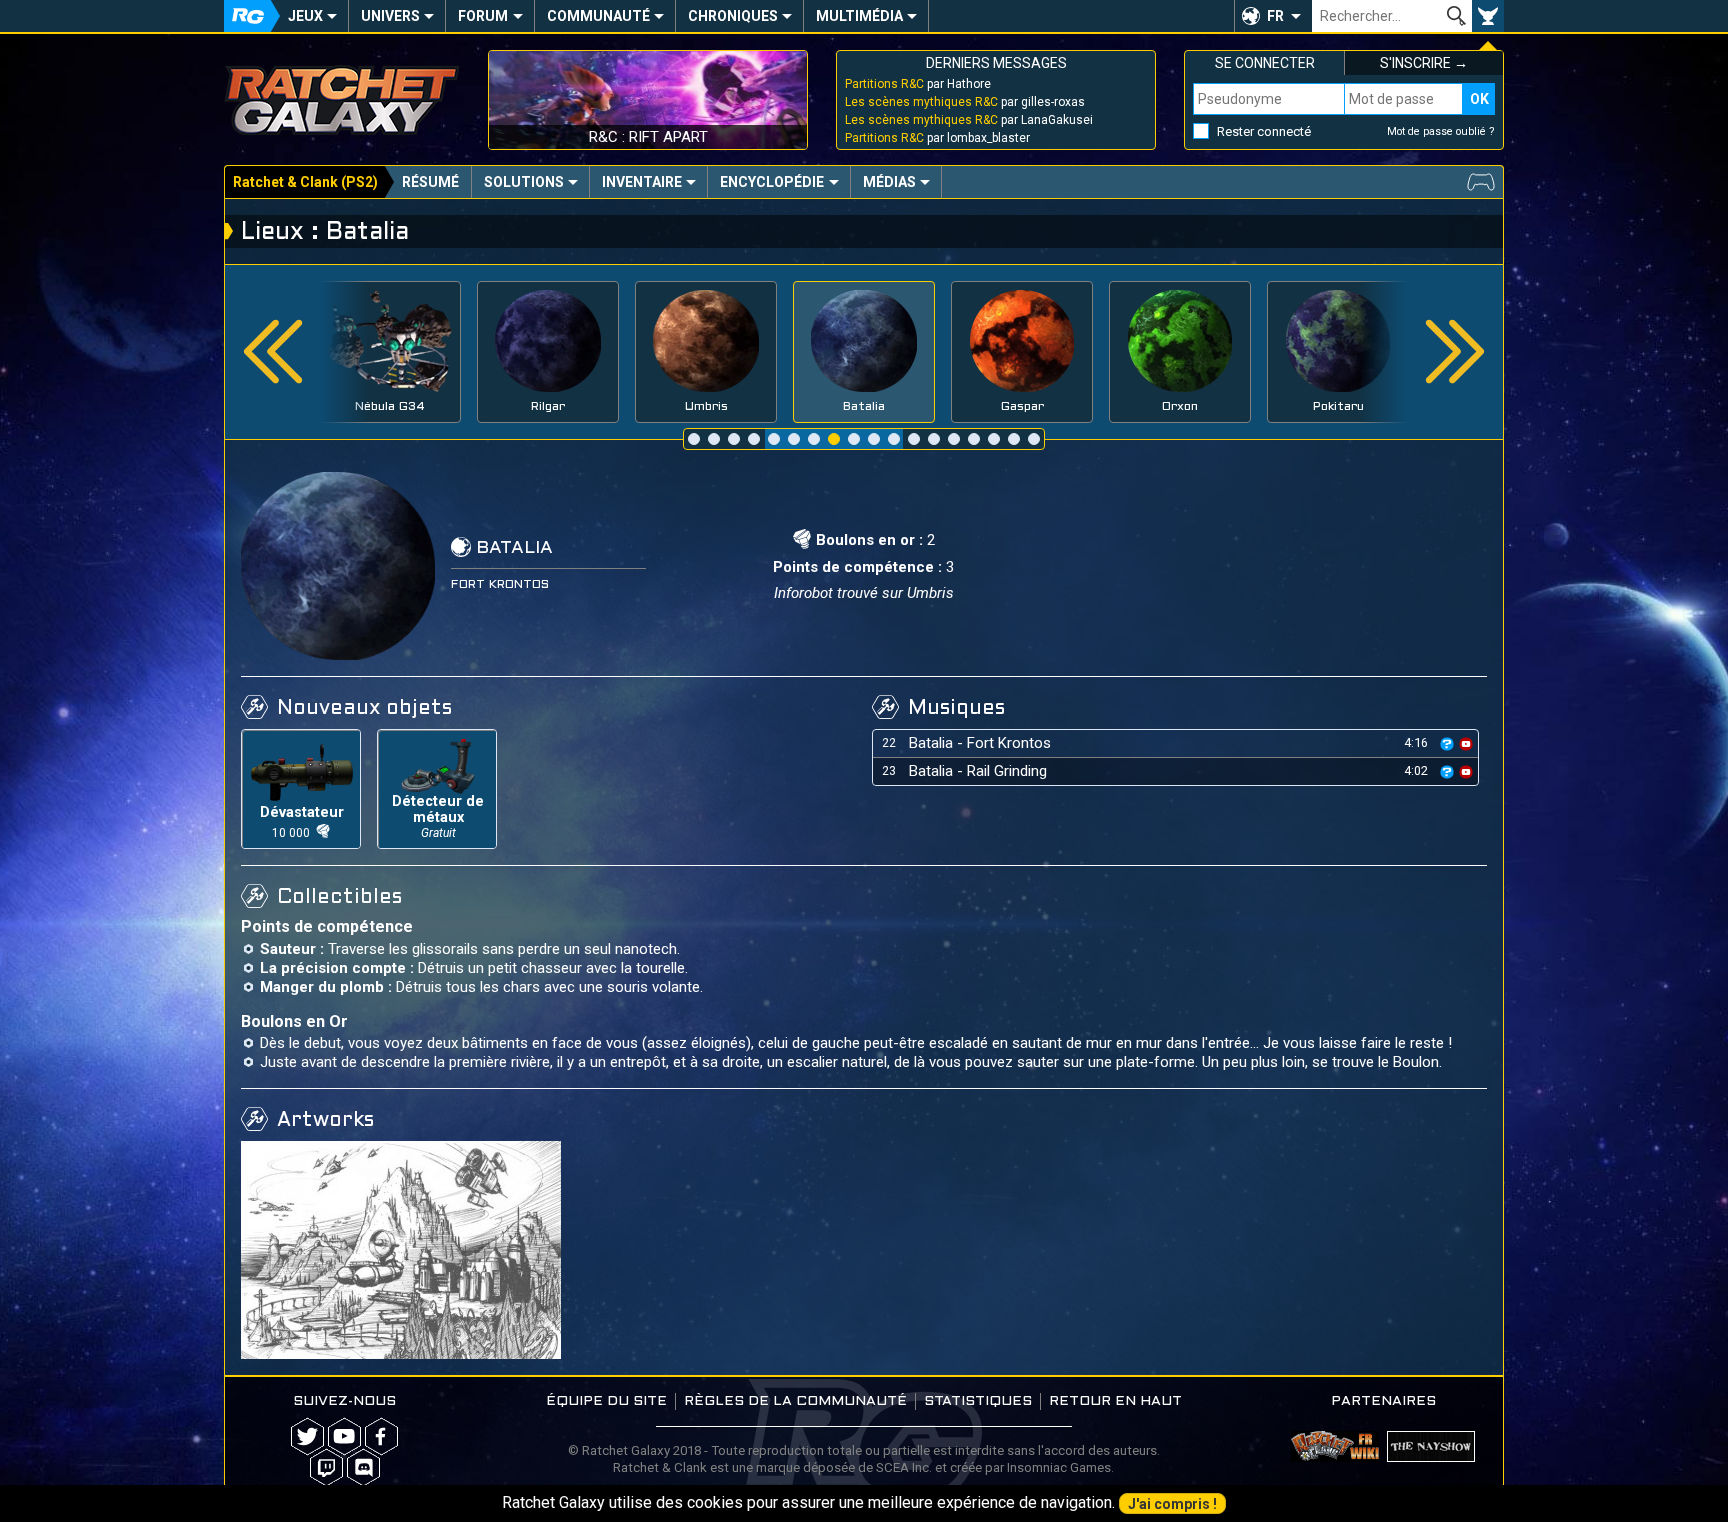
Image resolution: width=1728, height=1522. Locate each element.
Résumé (430, 182)
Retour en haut (1115, 1401)
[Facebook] (381, 1436)
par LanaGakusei (969, 120)
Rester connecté (1264, 131)
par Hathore (918, 84)
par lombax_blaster (937, 138)
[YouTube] (344, 1436)
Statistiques (978, 1401)
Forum (483, 16)
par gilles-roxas (965, 102)
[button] (1273, 16)
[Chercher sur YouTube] (1466, 742)
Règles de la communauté (795, 1401)
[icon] (1447, 744)
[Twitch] (326, 1467)
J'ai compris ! (1172, 1504)
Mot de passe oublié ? (1441, 131)
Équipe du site (606, 1401)
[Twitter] (307, 1436)
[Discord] (363, 1467)
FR (1275, 16)
